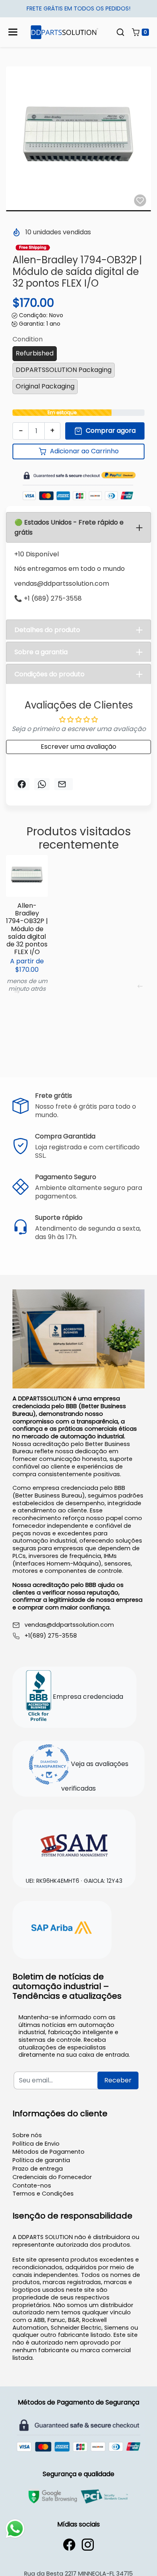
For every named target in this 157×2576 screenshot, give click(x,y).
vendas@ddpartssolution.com (69, 1625)
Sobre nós (27, 2135)
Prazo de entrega (38, 2169)
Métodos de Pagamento (49, 2152)
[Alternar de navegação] (13, 32)
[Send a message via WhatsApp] (15, 2529)
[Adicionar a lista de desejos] (140, 200)
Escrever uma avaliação (78, 747)
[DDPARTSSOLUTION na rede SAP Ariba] (62, 1929)
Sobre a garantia (41, 652)
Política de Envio (36, 2144)
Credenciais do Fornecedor (52, 2177)
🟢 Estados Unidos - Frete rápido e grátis (69, 527)
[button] (120, 32)
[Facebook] (69, 2545)
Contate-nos (32, 2186)
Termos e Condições (43, 2194)
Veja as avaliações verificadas (95, 1777)
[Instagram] (88, 2545)
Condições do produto (50, 674)
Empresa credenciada (87, 1697)
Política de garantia (41, 2160)
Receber (118, 2080)
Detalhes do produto (47, 630)
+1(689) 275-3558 (51, 1636)
